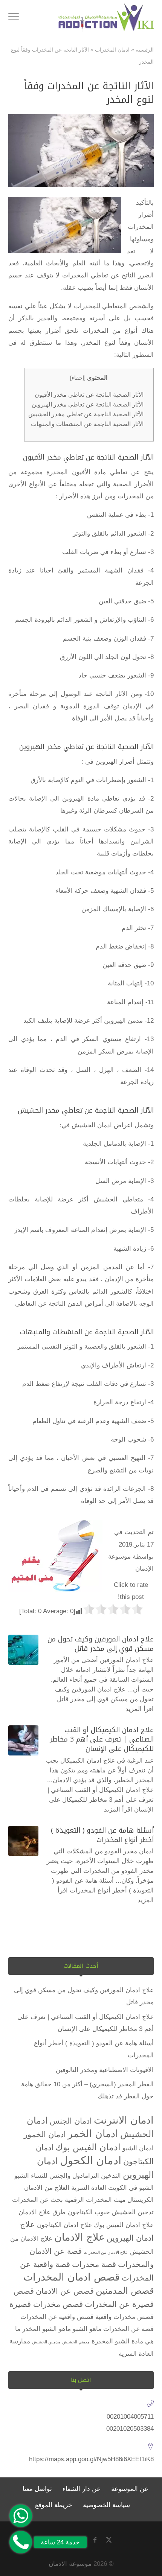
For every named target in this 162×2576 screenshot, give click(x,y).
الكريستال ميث (134, 2200)
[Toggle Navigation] (14, 18)
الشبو (22, 2176)
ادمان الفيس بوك (88, 2147)
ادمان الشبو (138, 2148)
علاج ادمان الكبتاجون (64, 2225)
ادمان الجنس (71, 2121)
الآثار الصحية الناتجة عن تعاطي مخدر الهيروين (88, 404)
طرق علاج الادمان (42, 2212)
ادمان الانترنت (124, 2120)
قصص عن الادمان (65, 2291)
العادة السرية (89, 2188)
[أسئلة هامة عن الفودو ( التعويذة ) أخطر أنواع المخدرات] (23, 1841)
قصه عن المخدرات (128, 2329)
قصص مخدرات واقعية (125, 2317)
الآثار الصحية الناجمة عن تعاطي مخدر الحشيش (86, 414)
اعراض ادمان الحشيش (102, 1125)
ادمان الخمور (45, 2134)
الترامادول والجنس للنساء (65, 2176)
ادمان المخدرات (112, 50)
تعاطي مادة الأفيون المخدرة (87, 472)
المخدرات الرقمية (88, 2200)
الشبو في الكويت (131, 2188)
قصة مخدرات (94, 2264)
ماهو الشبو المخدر (47, 2329)
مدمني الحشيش (76, 2342)
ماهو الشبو (87, 2329)
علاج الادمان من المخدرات (106, 2252)
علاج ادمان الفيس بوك (124, 2225)
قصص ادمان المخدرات (72, 2277)
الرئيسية (145, 50)
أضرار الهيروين (115, 762)
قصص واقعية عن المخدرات (57, 2317)
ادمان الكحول (91, 2160)
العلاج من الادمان (47, 2188)
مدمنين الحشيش (46, 2342)
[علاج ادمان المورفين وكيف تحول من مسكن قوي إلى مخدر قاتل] (23, 1650)
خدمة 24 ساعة (60, 2542)
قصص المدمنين (125, 2291)
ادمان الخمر (93, 2134)
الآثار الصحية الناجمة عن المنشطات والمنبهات (87, 424)
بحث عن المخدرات (37, 2200)
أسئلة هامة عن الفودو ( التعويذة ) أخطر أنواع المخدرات (102, 1835)
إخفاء (78, 378)
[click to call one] (21, 2542)
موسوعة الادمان (70, 2564)
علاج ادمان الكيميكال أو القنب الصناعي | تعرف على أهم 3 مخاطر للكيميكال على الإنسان (102, 1739)
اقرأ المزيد (140, 1709)
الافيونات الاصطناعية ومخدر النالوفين (105, 2070)
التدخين (111, 2176)
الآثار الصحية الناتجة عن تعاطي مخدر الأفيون (89, 394)
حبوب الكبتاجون (89, 2212)
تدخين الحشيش (133, 2212)
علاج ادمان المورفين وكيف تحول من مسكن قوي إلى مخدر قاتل (101, 1644)
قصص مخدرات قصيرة (46, 2304)
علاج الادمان (79, 2237)
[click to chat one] (21, 2516)
